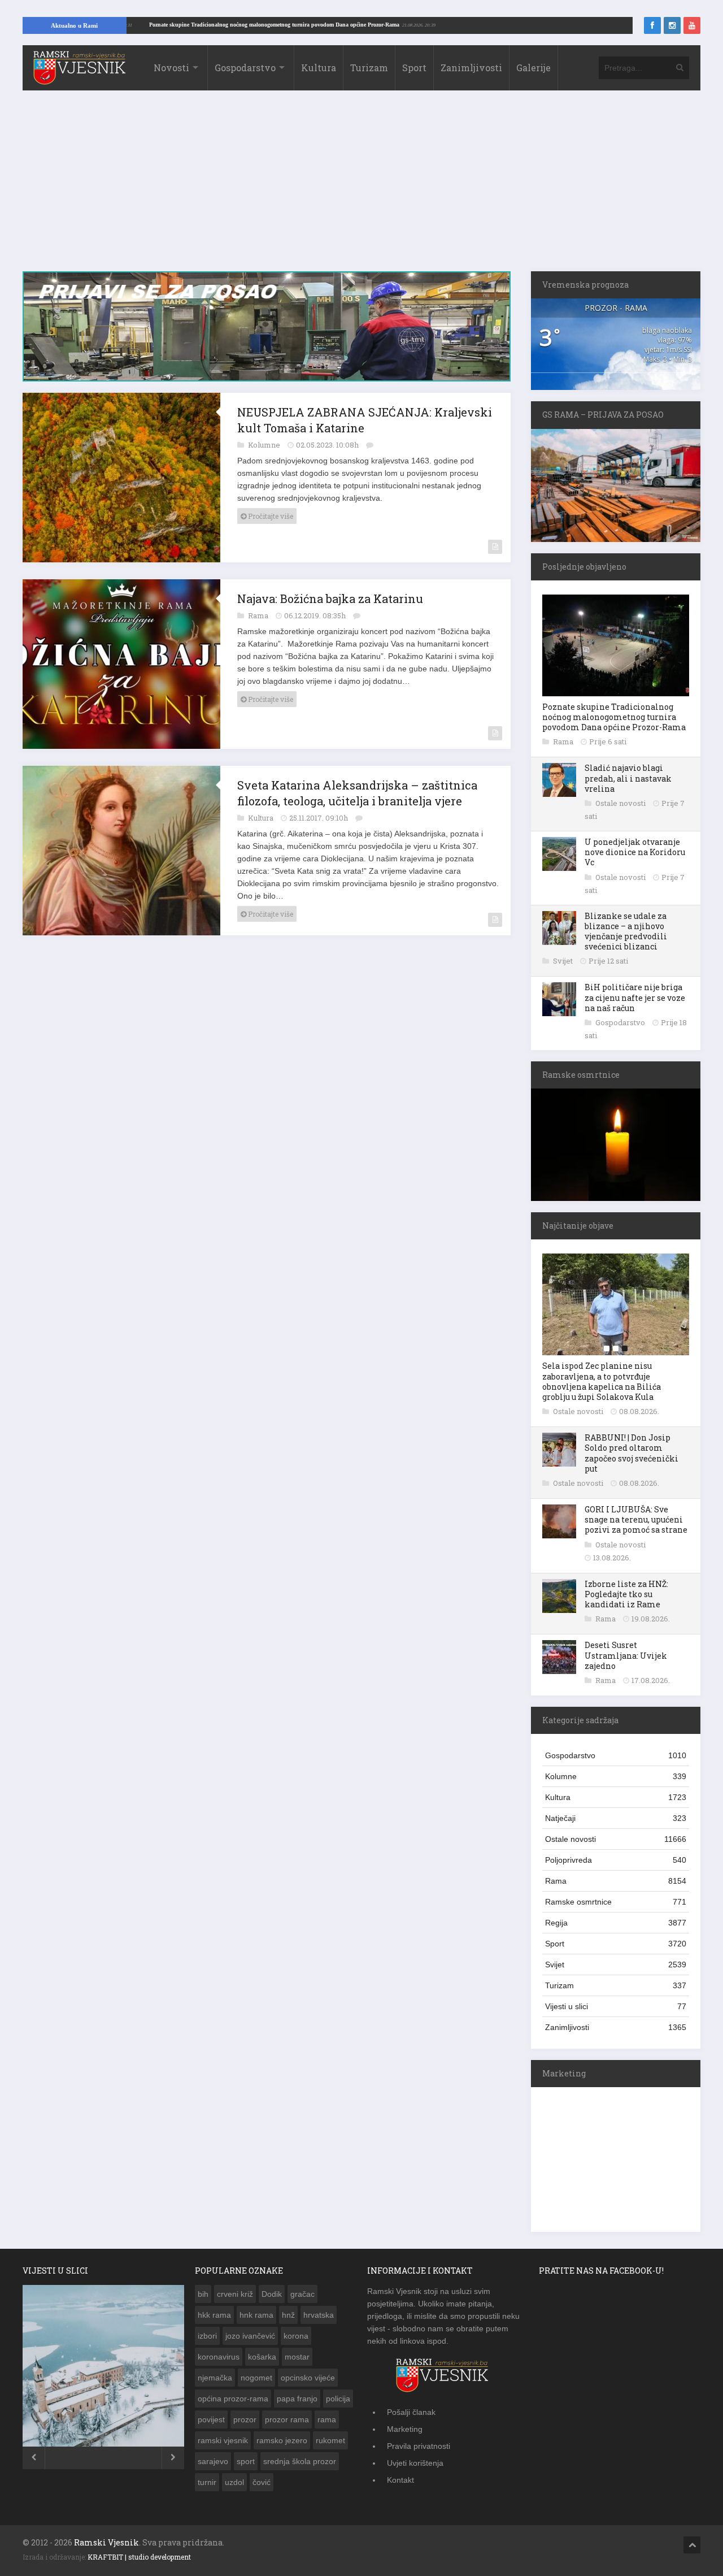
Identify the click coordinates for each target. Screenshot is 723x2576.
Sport (414, 68)
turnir (207, 2482)
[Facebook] (652, 25)
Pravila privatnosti (419, 2446)
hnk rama (256, 2315)
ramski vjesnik (223, 2440)
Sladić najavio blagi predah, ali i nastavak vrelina (628, 778)
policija (338, 2399)
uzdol (234, 2482)
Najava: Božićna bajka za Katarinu (330, 599)
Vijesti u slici (616, 2006)
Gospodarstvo (245, 68)
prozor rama (287, 2419)
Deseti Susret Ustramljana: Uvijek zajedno (626, 1655)
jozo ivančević (250, 2336)
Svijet (564, 961)
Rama (259, 615)
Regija (616, 1923)
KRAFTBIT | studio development (139, 2557)
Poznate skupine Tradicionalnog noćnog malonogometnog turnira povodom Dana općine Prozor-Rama (330, 25)
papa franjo (297, 2399)
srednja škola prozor (300, 2461)
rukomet (330, 2440)
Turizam (369, 68)
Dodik (272, 2294)
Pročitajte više (270, 516)
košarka (262, 2357)
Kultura (319, 68)
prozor (245, 2419)
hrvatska (319, 2315)
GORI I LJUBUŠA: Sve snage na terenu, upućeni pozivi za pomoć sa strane (636, 1519)
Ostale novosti (621, 803)
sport (246, 2461)
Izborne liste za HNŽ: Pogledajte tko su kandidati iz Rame (626, 1594)
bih (203, 2294)
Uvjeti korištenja (415, 2463)
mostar (297, 2357)
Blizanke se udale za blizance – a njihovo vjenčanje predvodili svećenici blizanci (626, 931)
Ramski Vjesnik (106, 2542)
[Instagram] (672, 25)
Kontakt (400, 2480)
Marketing (405, 2429)
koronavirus (219, 2357)
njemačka (215, 2378)
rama (327, 2419)
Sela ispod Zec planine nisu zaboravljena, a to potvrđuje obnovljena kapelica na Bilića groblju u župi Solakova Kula (602, 1381)
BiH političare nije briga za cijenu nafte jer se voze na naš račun (635, 997)
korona (296, 2336)
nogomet (256, 2378)
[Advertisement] (361, 187)
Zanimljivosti (471, 68)
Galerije (533, 68)
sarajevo (213, 2461)
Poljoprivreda (616, 1860)
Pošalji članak (411, 2412)
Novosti (171, 68)
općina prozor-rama (233, 2399)
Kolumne (265, 445)
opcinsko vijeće (308, 2378)
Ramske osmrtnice (616, 1902)
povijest (211, 2419)
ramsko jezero (282, 2440)
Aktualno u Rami (74, 25)
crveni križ (235, 2294)
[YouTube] (692, 25)
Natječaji (616, 1818)
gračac (302, 2294)
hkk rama (214, 2315)
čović (262, 2482)
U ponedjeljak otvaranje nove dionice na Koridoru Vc (635, 852)
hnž (288, 2315)
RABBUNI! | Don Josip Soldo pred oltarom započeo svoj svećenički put (631, 1453)
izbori (207, 2336)
